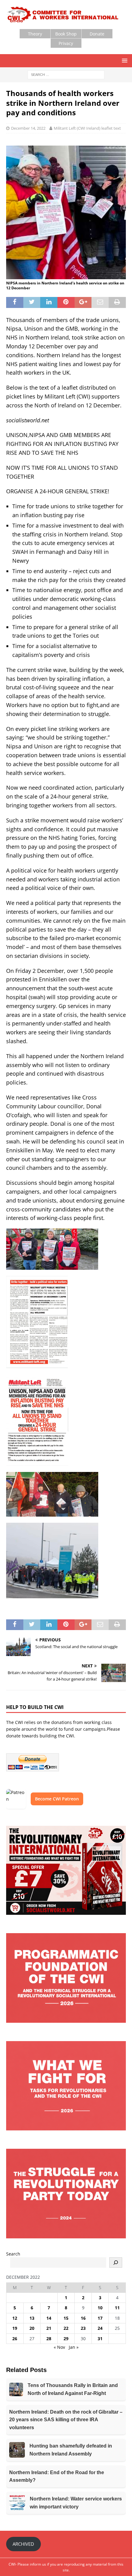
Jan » (74, 2347)
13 (32, 2318)
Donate (97, 34)
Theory (35, 34)
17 (100, 2318)
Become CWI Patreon (57, 1799)
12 (15, 2318)
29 (66, 2339)
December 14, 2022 (28, 128)
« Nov (59, 2347)
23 (83, 2328)
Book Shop (66, 34)
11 (117, 2308)
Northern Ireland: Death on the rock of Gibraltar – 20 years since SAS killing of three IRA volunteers (66, 2420)
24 (100, 2328)
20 (32, 2328)
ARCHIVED (23, 2544)
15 (66, 2318)
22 (66, 2328)
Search (13, 2254)
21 (49, 2328)
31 (100, 2339)
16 (83, 2318)
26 (15, 2339)
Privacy (66, 43)
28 (49, 2339)
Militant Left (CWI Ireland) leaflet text (87, 128)
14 (49, 2318)
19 (15, 2328)
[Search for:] (66, 74)
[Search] (116, 2263)
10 (100, 2308)
